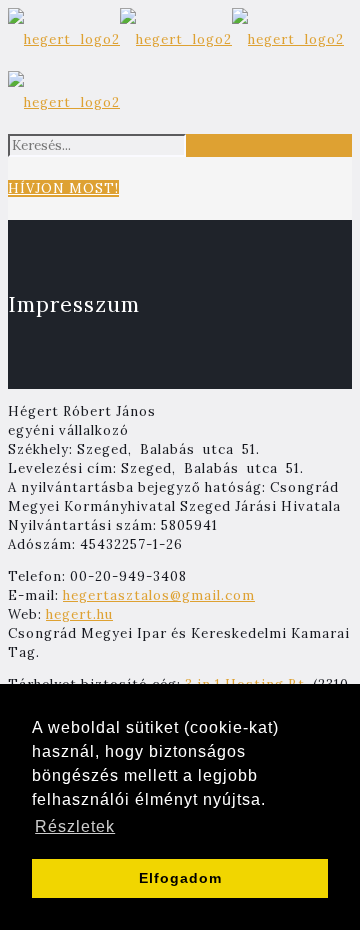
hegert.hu (79, 614)
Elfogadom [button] (180, 878)
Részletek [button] (75, 826)
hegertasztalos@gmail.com (159, 595)
